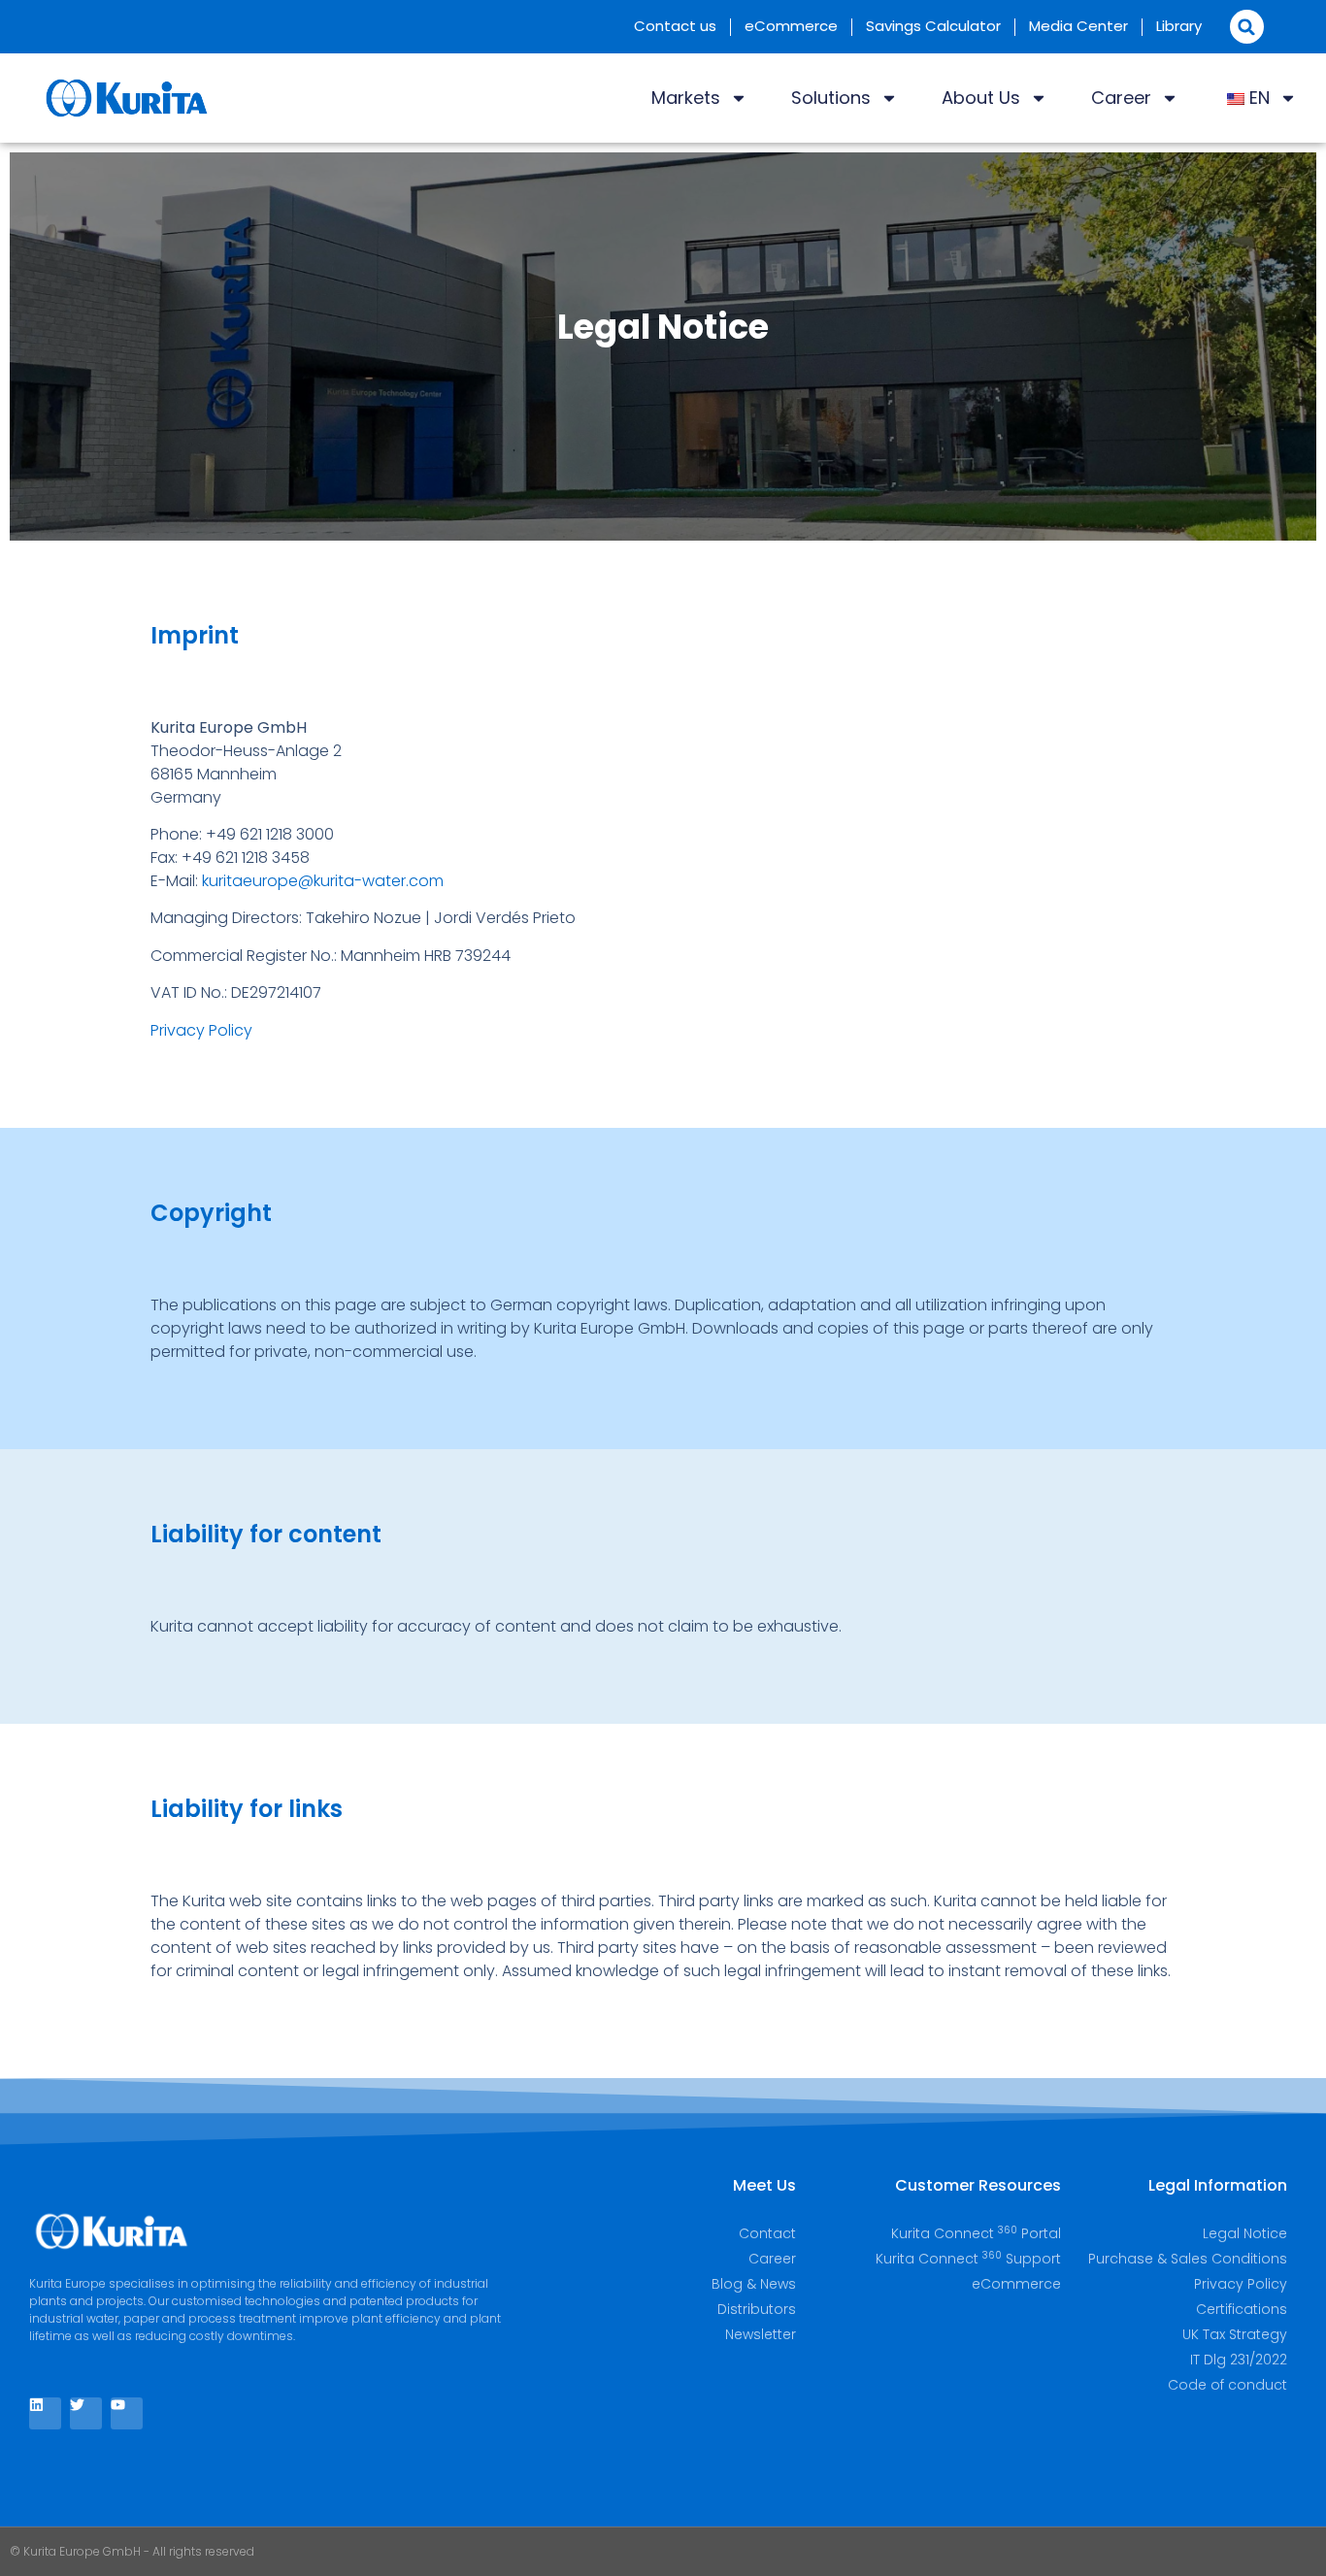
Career (1121, 98)
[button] (1247, 27)
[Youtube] (127, 2413)
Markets (686, 98)
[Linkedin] (45, 2413)
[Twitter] (86, 2413)
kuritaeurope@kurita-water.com (323, 881)
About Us (981, 98)
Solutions (831, 98)
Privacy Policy (201, 1030)
